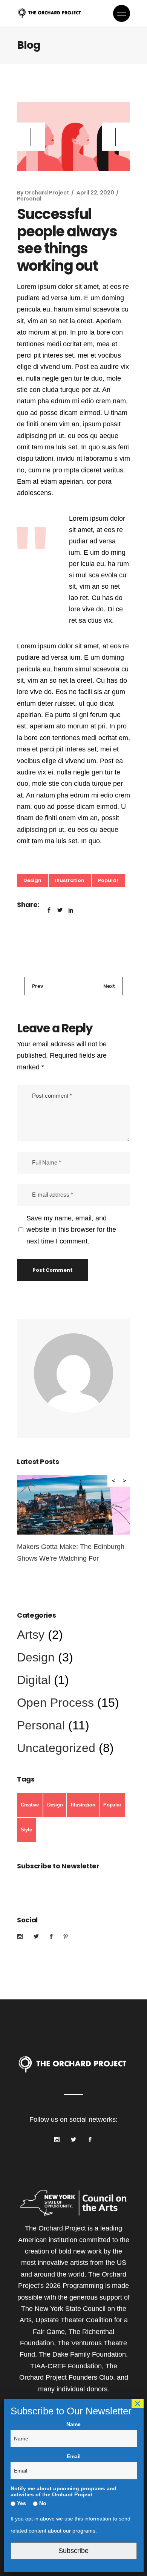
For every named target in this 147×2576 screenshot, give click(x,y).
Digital (34, 1680)
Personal (29, 199)
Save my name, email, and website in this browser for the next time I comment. (71, 1230)
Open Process (55, 1703)
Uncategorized (56, 1748)
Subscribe (73, 2551)
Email (74, 2456)
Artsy (31, 1635)
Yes (21, 2503)
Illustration (70, 880)
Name (73, 2424)
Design (32, 880)
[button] (116, 137)
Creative (30, 1805)
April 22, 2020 (95, 193)
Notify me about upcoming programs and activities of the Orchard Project (64, 2491)
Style (26, 1830)
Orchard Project (47, 193)
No (42, 2503)
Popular (108, 880)
